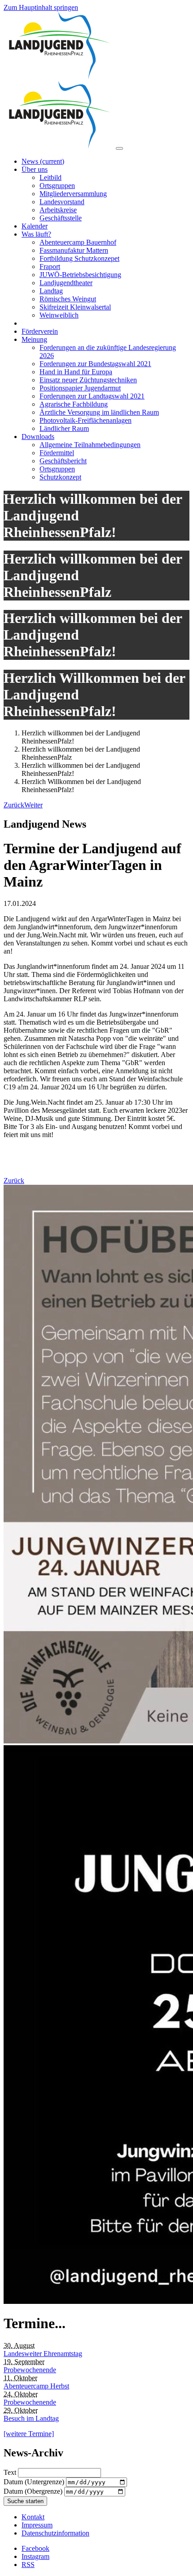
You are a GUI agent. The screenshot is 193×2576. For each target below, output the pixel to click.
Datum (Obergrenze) (34, 2491)
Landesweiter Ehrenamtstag (43, 2354)
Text (11, 2472)
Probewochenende (30, 2370)
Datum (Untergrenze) (35, 2482)
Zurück (14, 1180)
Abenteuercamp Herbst (36, 2386)
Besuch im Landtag (31, 2418)
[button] (14, 805)
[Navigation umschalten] (119, 148)
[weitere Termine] (29, 2434)
